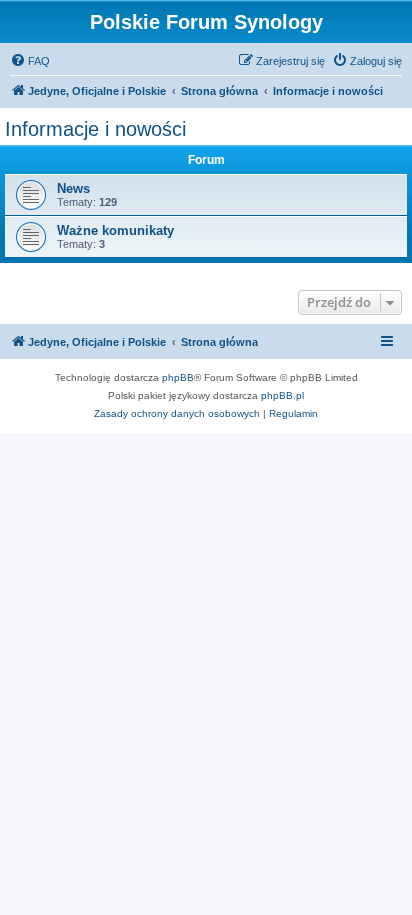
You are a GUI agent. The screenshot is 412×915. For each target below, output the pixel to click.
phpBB (178, 377)
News (73, 188)
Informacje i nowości (95, 129)
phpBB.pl (282, 395)
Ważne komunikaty (115, 230)
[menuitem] (30, 61)
